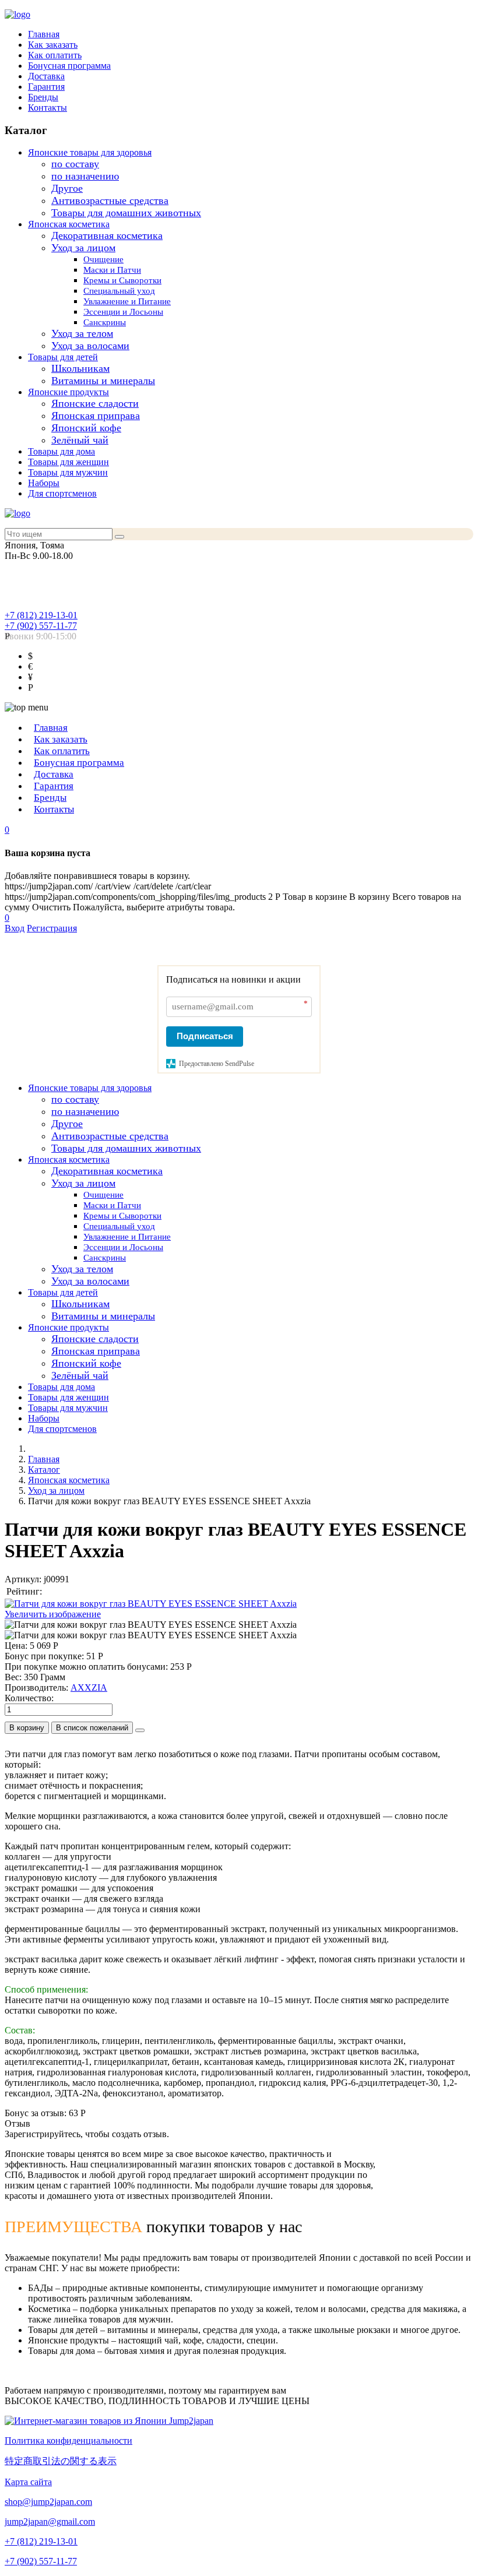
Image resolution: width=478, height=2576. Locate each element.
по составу (75, 164)
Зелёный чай (80, 440)
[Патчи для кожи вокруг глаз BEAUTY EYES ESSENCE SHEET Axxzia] (151, 1625)
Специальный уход (119, 291)
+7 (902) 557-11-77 (41, 626)
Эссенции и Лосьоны (123, 312)
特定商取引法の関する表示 (61, 2461)
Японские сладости (95, 403)
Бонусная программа (69, 66)
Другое (67, 188)
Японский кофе (86, 428)
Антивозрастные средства (110, 200)
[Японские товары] (109, 2421)
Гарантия (46, 87)
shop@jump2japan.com (48, 2502)
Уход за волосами (90, 346)
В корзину (27, 1728)
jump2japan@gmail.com (50, 2522)
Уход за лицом (83, 248)
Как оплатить (55, 55)
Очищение (103, 259)
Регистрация (52, 928)
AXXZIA (89, 1688)
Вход (15, 928)
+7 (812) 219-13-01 (41, 615)
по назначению (85, 176)
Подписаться (205, 1036)
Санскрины (105, 322)
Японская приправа (96, 416)
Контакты (48, 108)
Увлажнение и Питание (127, 301)
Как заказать (53, 45)
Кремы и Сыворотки (122, 280)
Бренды (43, 97)
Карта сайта (28, 2482)
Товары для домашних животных (126, 213)
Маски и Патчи (112, 270)
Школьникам (80, 368)
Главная (44, 34)
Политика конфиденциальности (68, 2440)
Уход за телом (82, 333)
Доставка (46, 76)
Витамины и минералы (103, 381)
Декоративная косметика (107, 235)
